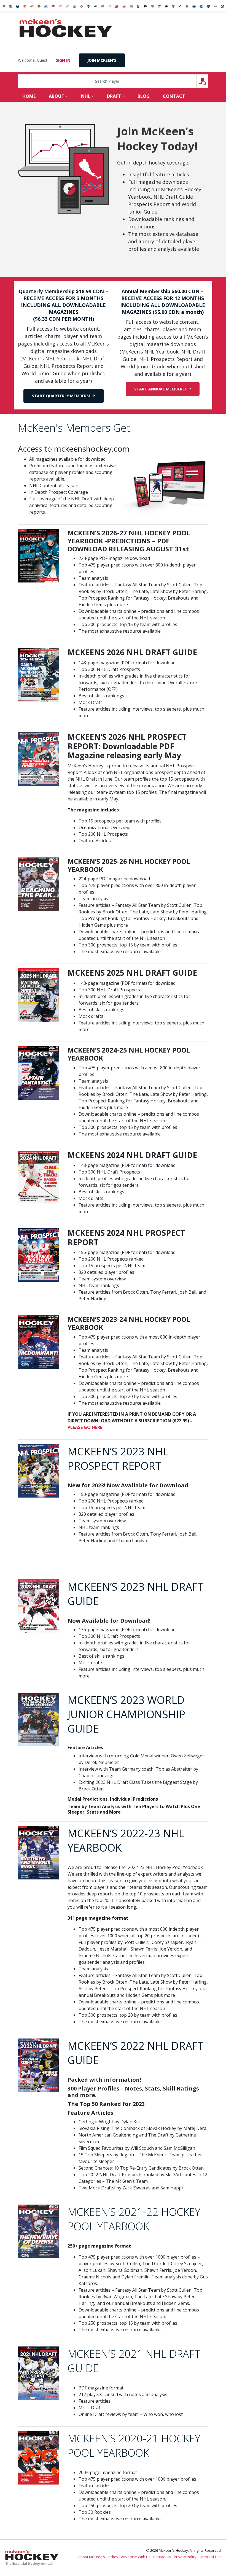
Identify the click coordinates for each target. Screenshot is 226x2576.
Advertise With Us (136, 2557)
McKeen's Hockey (66, 28)
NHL (86, 96)
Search (208, 81)
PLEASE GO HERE (85, 1427)
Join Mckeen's (102, 60)
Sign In (63, 60)
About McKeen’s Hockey (98, 2557)
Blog (144, 96)
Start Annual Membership (163, 389)
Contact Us (162, 2557)
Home (29, 96)
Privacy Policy (185, 2557)
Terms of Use (210, 2557)
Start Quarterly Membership (64, 396)
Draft (114, 96)
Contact (174, 96)
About (57, 96)
